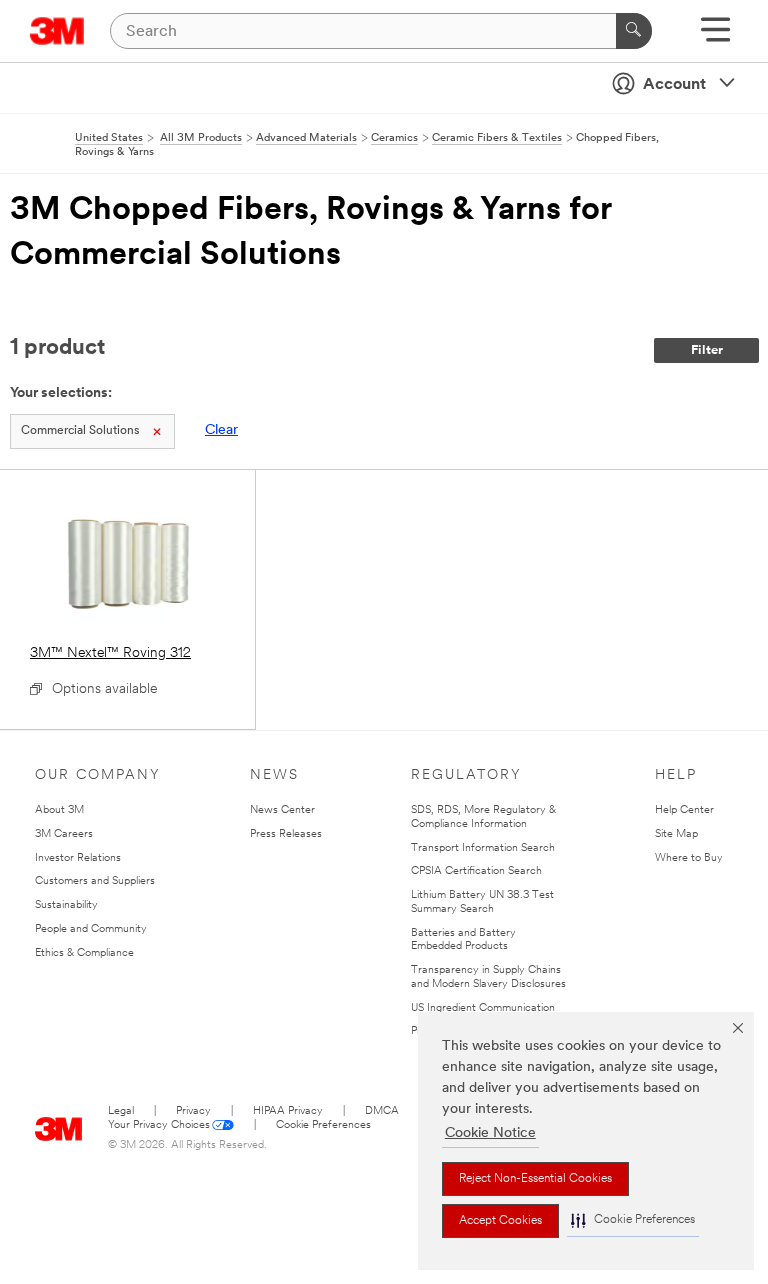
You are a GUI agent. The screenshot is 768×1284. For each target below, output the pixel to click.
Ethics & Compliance (84, 953)
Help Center (684, 810)
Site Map (676, 834)
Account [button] (674, 85)
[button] (633, 1220)
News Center (282, 810)
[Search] (634, 31)
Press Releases (286, 834)
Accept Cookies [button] (500, 1221)
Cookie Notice (490, 1133)
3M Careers (64, 834)
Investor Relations (78, 858)
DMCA (382, 1111)
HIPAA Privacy (288, 1111)
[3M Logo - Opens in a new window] (57, 31)
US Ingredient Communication (483, 1008)
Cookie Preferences (323, 1125)
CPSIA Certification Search (476, 871)
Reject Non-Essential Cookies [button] (535, 1179)
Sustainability (66, 905)
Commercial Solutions (80, 431)
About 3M (59, 810)
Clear (221, 430)
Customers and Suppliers (95, 881)
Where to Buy (689, 858)
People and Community (91, 929)
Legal (121, 1111)
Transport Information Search (483, 848)
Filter (707, 350)
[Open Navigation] (715, 36)
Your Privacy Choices (159, 1125)
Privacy (193, 1111)
